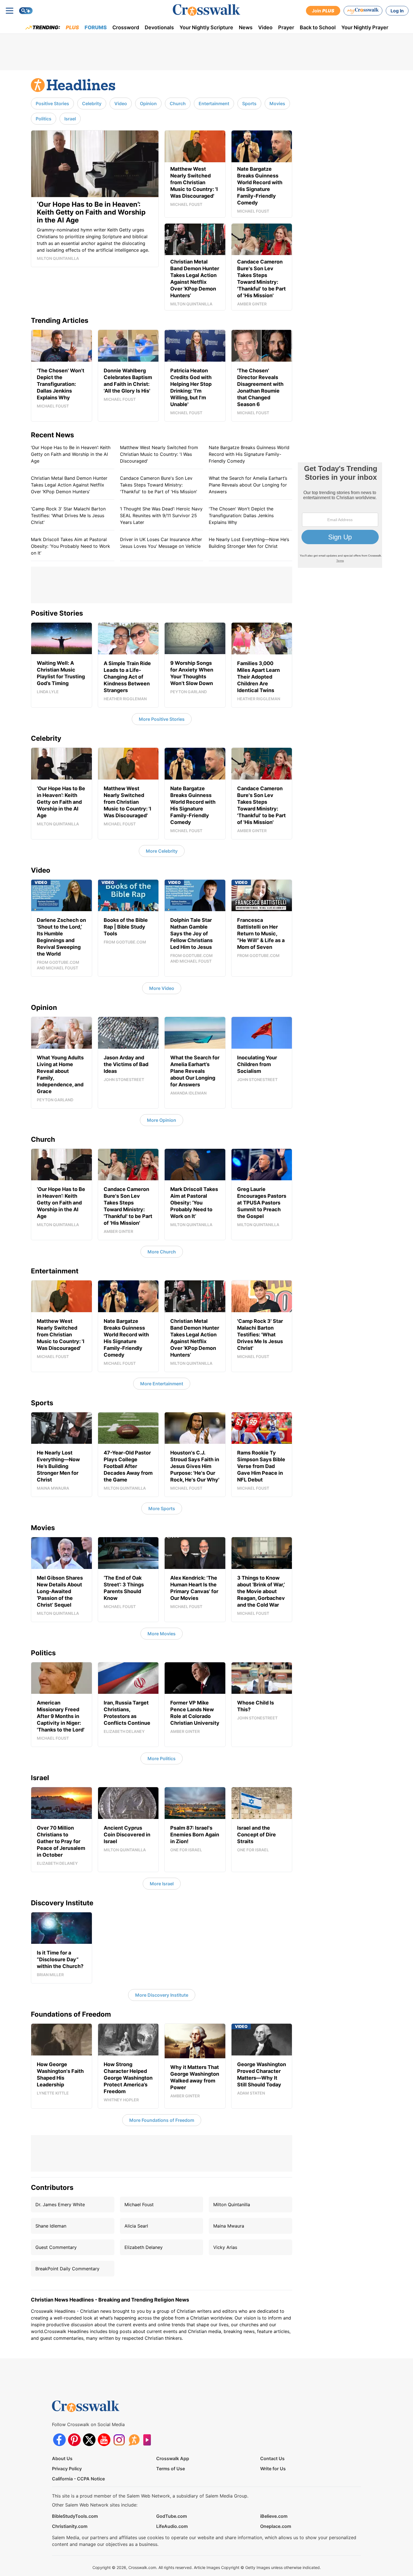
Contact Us (272, 2458)
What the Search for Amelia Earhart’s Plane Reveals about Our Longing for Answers (248, 485)
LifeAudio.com (172, 2526)
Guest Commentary (56, 2247)
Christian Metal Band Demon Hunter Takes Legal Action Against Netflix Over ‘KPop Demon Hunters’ (69, 485)
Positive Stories (52, 103)
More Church (162, 1252)
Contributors (52, 2187)
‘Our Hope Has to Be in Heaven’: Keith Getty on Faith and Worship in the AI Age (71, 454)
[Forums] (134, 2440)
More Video (162, 988)
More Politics (162, 1758)
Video (265, 27)
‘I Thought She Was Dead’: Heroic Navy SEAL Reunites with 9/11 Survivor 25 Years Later (161, 515)
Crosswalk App (173, 2458)
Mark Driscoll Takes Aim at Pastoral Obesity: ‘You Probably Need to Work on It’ (71, 546)
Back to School (318, 27)
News (246, 27)
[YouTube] (104, 2440)
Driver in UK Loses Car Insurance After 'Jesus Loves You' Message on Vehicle (161, 543)
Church (178, 103)
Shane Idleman (51, 2226)
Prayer (286, 27)
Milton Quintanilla (232, 2205)
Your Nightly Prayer (365, 27)
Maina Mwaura (229, 2226)
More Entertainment (162, 1384)
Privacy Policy (67, 2469)
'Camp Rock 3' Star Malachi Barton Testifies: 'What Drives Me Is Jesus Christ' (68, 515)
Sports (249, 103)
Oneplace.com (276, 2526)
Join (323, 11)
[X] (89, 2440)
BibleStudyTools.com (75, 2516)
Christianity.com (70, 2526)
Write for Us (273, 2469)
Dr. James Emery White (60, 2205)
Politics (44, 119)
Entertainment (214, 103)
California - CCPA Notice (78, 2479)
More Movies (162, 1634)
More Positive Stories (162, 719)
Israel (70, 119)
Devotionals (159, 27)
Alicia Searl (136, 2226)
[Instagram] (119, 2440)
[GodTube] (149, 2440)
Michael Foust (139, 2205)
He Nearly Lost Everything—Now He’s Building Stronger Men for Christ (249, 543)
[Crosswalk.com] (206, 10)
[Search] (26, 11)
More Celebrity (162, 851)
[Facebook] (59, 2440)
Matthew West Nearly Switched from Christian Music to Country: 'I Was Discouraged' (159, 454)
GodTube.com (172, 2516)
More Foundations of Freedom (162, 2120)
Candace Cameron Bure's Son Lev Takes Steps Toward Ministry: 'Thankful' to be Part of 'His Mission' (159, 485)
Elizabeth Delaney (144, 2247)
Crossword (126, 27)
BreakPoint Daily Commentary (67, 2269)
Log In (397, 11)
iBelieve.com (274, 2516)
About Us (62, 2458)
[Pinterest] (74, 2440)
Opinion (148, 103)
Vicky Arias (225, 2247)
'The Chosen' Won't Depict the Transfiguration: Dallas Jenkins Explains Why (241, 515)
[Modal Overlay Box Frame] (340, 515)
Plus (72, 27)
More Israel (162, 1884)
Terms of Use (171, 2469)
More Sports (162, 1508)
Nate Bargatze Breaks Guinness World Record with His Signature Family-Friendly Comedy (249, 454)
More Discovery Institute (162, 1995)
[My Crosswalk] (363, 11)
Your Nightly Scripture (206, 27)
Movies (277, 103)
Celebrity (92, 103)
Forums (96, 27)
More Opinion (162, 1120)
